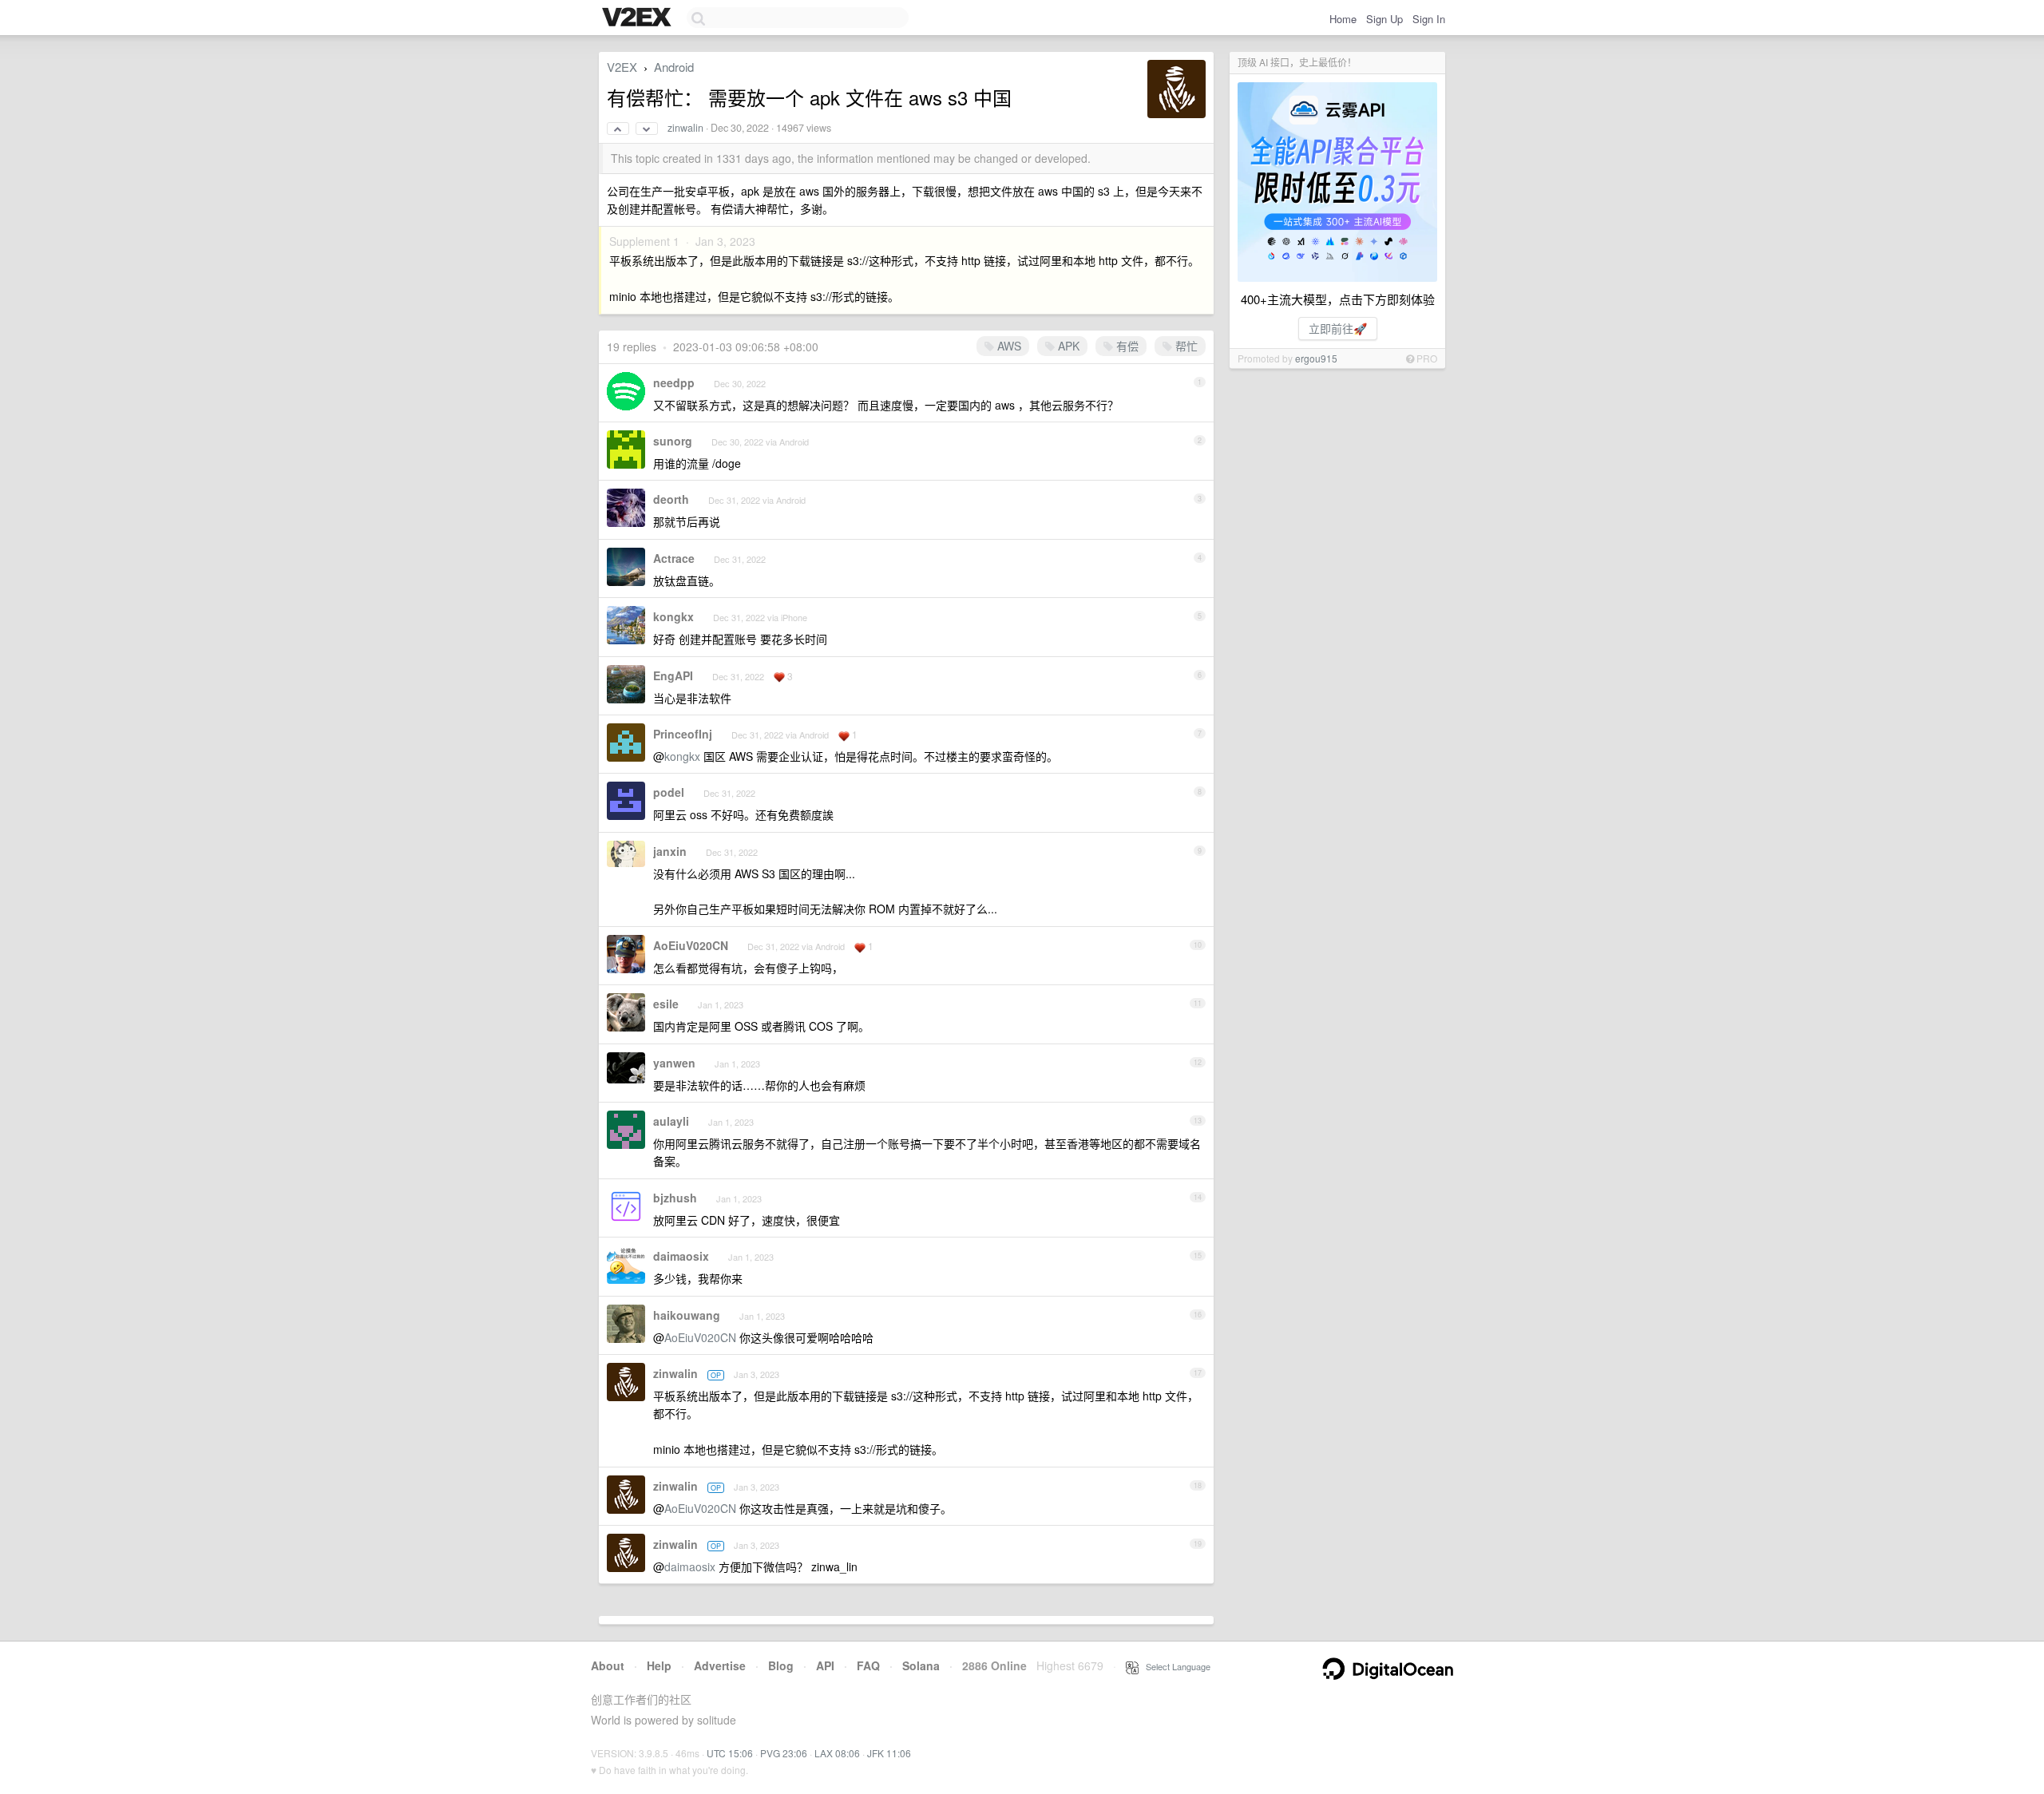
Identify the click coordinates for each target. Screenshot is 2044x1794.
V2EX (622, 67)
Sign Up (1384, 19)
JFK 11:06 (889, 1753)
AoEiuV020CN (691, 945)
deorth (671, 499)
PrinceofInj (683, 734)
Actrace (674, 558)
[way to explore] (639, 18)
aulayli (671, 1121)
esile (666, 1004)
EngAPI (673, 675)
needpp (674, 382)
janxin (670, 851)
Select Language (1175, 1666)
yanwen (674, 1063)
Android (674, 67)
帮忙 (1185, 346)
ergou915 (1316, 358)
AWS (1008, 346)
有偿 (1126, 346)
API (825, 1665)
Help (659, 1665)
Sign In (1429, 19)
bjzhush (675, 1198)
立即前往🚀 (1338, 328)
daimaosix (681, 1256)
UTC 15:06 (730, 1753)
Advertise (720, 1665)
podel (669, 792)
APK (1067, 346)
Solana (921, 1665)
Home (1343, 19)
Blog (781, 1665)
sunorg (673, 441)
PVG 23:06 (784, 1753)
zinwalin (685, 128)
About (608, 1665)
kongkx (673, 616)
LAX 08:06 (837, 1753)
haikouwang (687, 1315)
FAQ (868, 1665)
